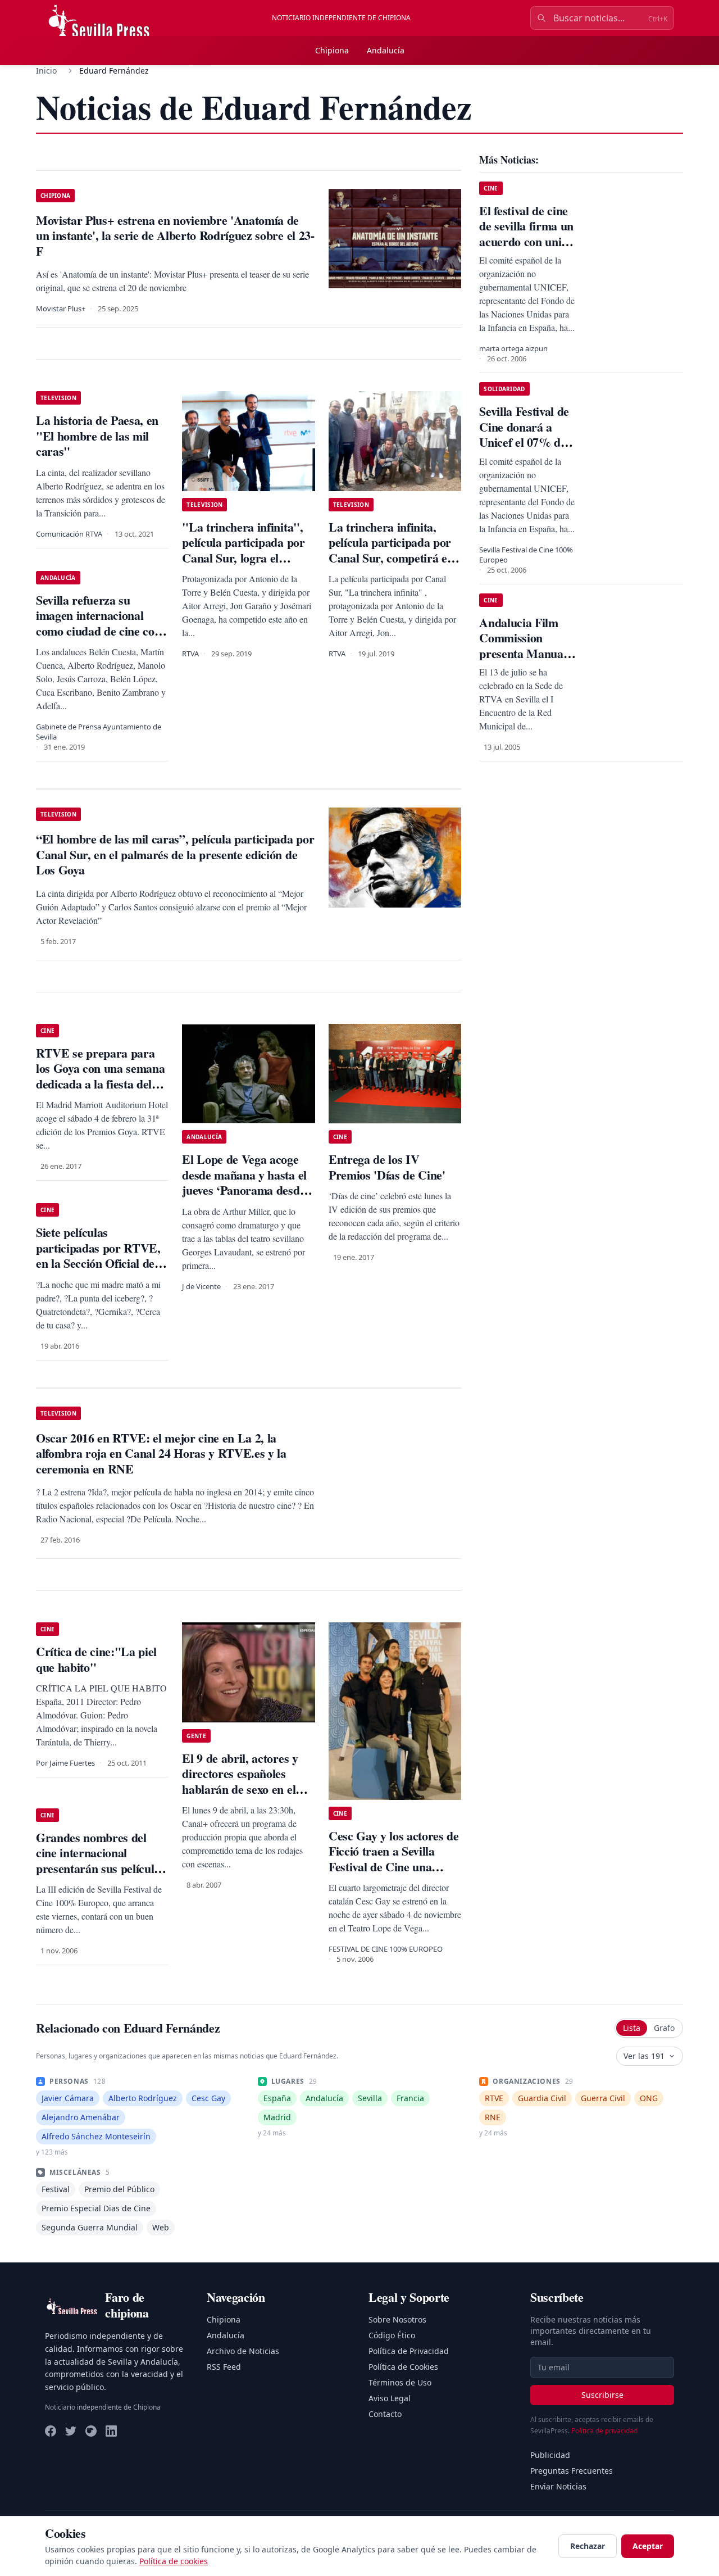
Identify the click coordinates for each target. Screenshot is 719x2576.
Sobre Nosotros (397, 2319)
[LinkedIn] (111, 2431)
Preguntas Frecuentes (572, 2471)
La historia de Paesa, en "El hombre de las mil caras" (97, 436)
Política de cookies (174, 2561)
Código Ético (392, 2335)
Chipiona (332, 50)
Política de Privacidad (409, 2351)
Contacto (385, 2414)
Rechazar (588, 2546)
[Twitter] (71, 2431)
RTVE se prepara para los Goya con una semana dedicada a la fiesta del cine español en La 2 (100, 1076)
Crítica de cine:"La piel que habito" (96, 1659)
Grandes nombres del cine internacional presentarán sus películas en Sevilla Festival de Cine (102, 1861)
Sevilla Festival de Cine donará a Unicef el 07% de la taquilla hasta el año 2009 (525, 442)
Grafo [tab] (664, 2028)
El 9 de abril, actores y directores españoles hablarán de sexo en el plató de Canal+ (240, 1781)
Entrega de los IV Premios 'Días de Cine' (387, 1167)
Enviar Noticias (558, 2486)
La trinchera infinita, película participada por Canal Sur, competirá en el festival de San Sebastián (391, 558)
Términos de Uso (400, 2382)
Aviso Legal (390, 2398)
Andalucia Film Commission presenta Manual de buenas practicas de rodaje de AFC (523, 661)
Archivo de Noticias (243, 2351)
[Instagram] (91, 2431)
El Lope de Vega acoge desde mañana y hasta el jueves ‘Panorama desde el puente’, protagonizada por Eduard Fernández (247, 1190)
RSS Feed (224, 2367)
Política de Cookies (403, 2367)
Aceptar (648, 2546)
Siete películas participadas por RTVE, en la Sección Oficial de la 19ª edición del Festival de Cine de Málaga (101, 1263)
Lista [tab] (632, 2028)
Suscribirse (602, 2395)
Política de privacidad (604, 2431)
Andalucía (386, 50)
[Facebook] (51, 2431)
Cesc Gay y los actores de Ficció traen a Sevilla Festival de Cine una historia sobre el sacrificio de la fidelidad (394, 1867)
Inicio (46, 71)
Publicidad (550, 2455)
